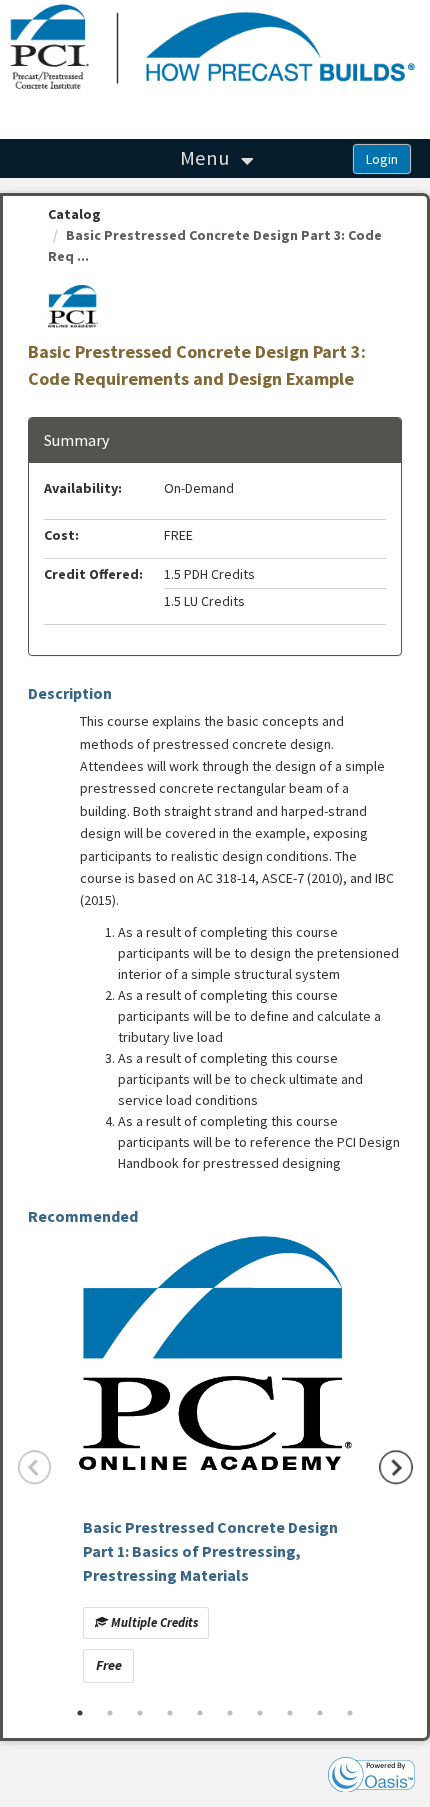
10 (350, 1713)
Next (396, 1467)
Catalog (74, 214)
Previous (35, 1467)
